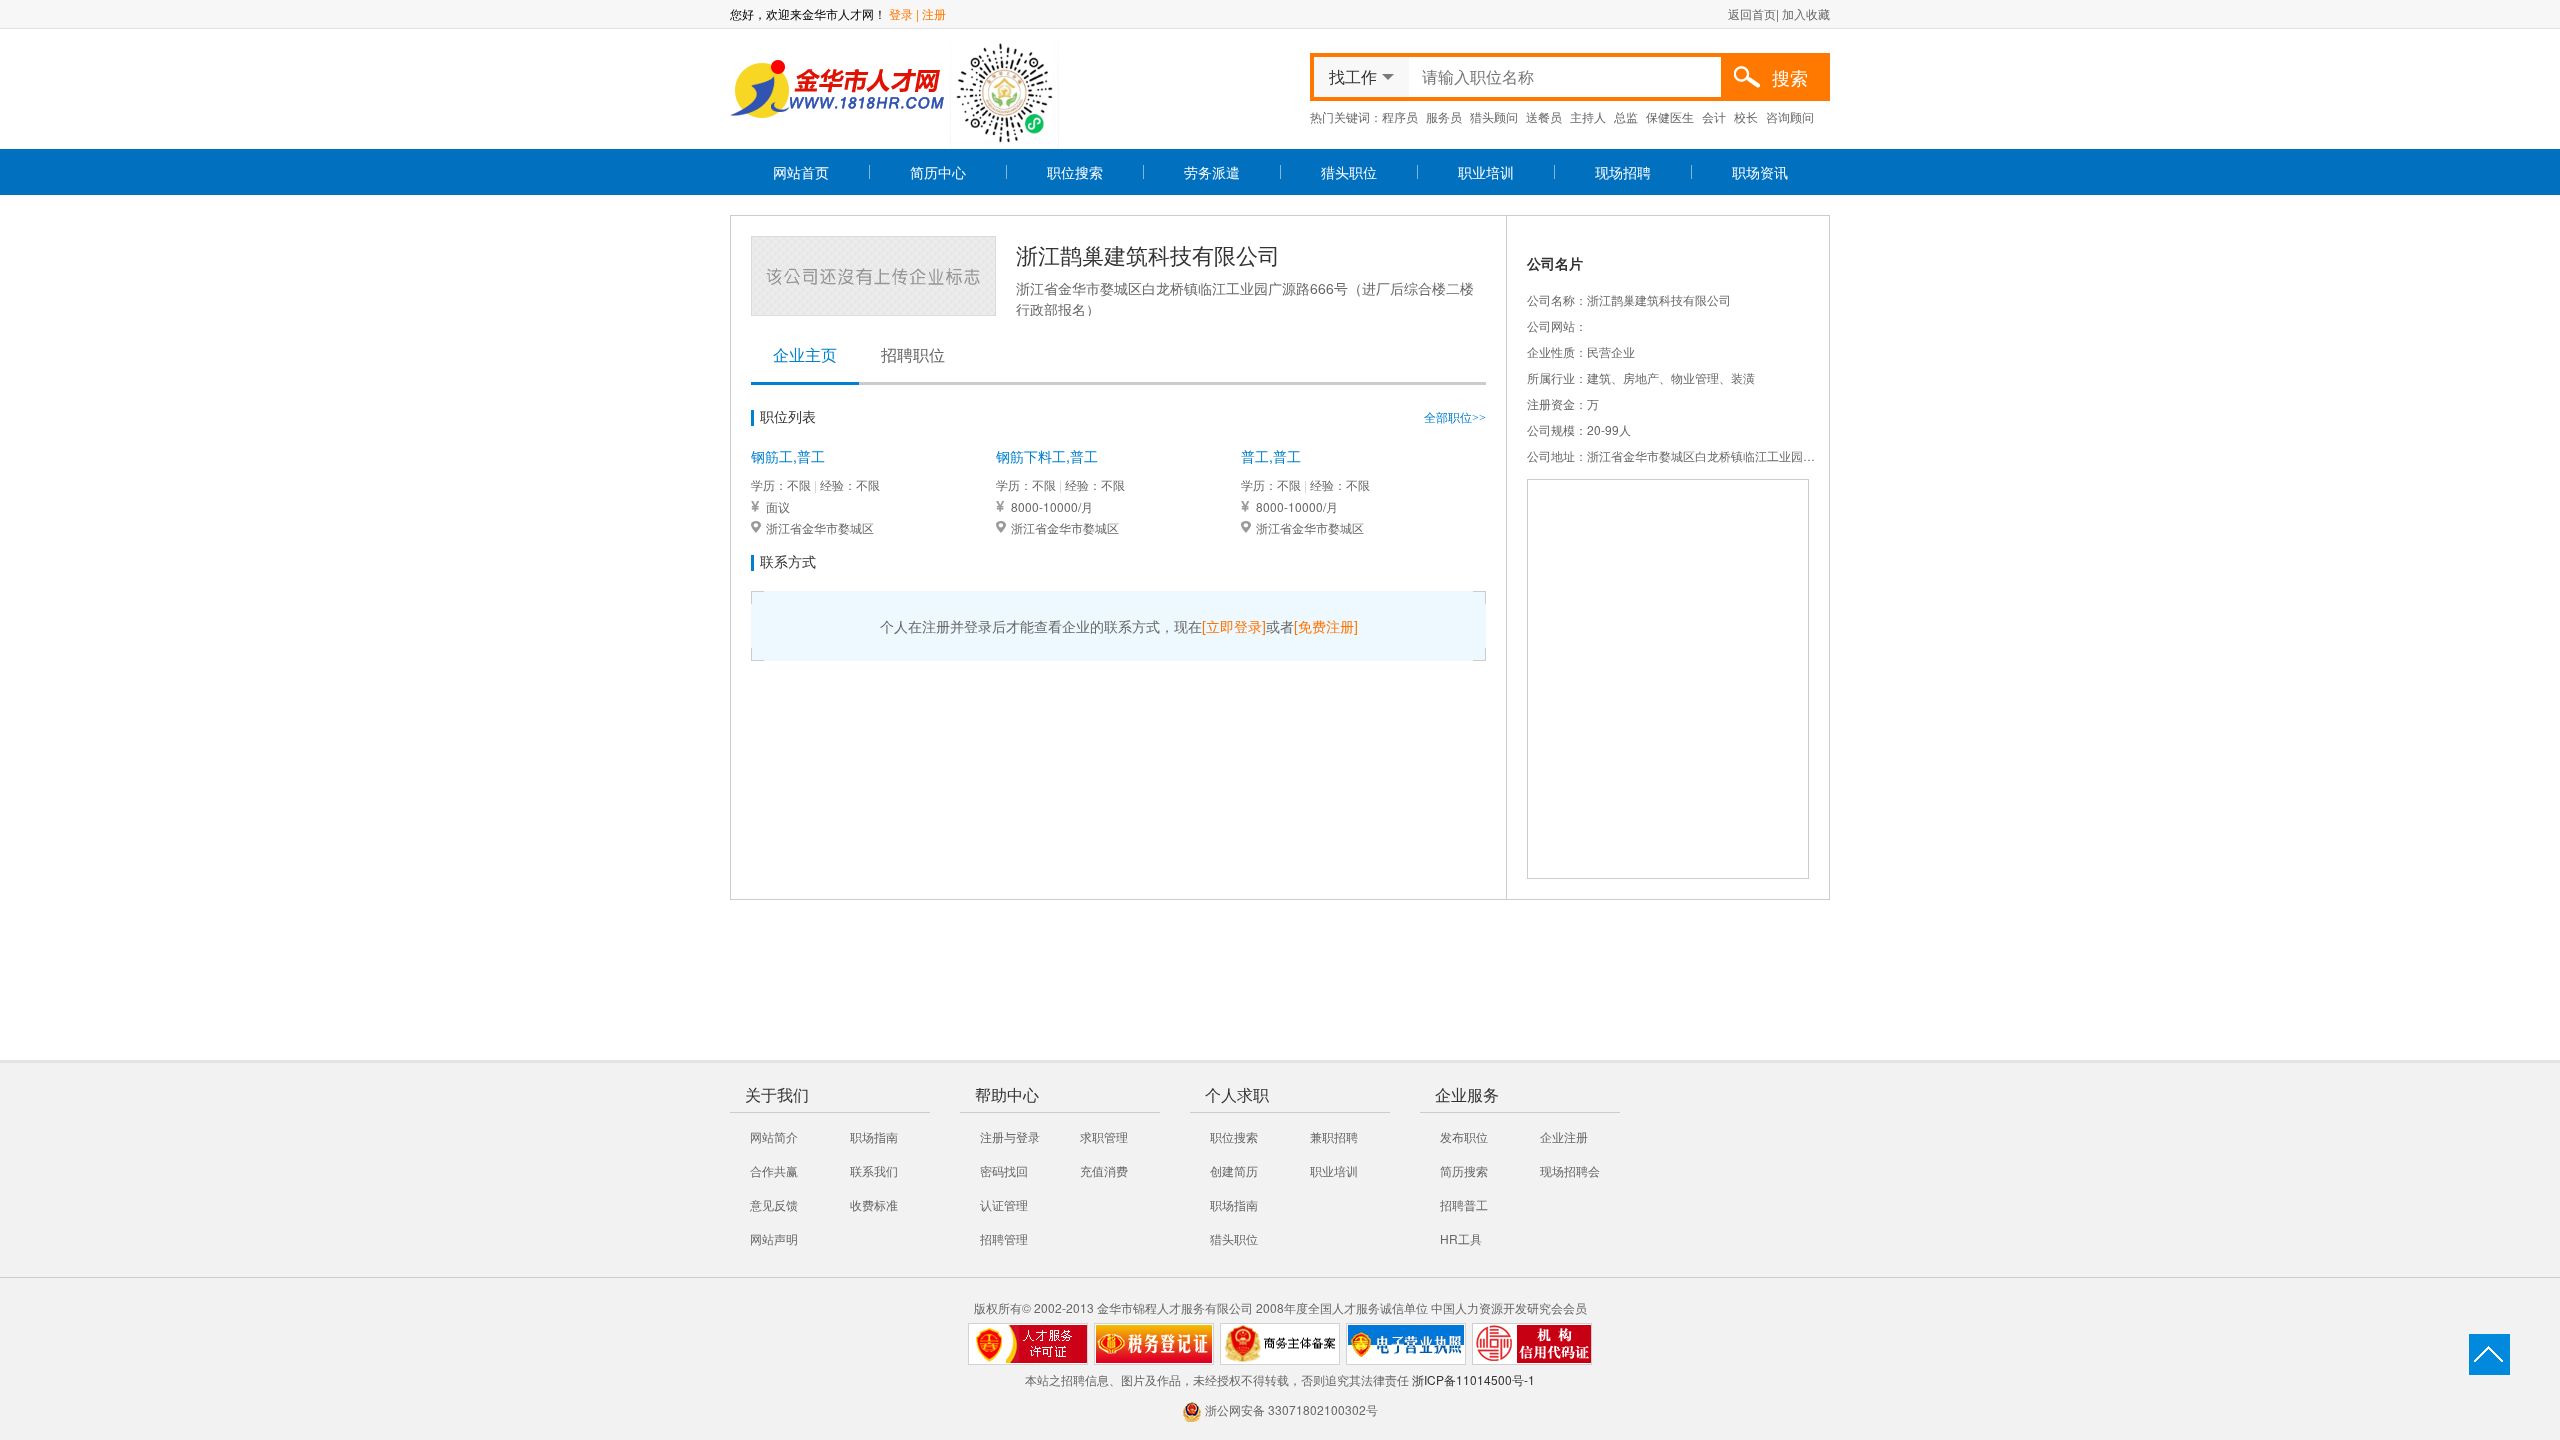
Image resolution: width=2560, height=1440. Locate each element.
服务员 (1444, 116)
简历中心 (938, 172)
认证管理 (1004, 1204)
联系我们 (874, 1170)
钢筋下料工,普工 (1047, 456)
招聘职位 (913, 355)
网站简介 (774, 1136)
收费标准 (874, 1204)
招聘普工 (1464, 1204)
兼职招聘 (1334, 1136)
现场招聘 (1623, 172)
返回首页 (1752, 13)
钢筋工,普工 (788, 456)
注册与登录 (1010, 1136)
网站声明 (774, 1238)
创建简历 (1234, 1170)
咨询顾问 (1790, 116)
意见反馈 (774, 1204)
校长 (1746, 116)
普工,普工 (1271, 456)
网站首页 (801, 172)
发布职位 (1464, 1136)
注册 (934, 13)
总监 (1626, 116)
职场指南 (874, 1136)
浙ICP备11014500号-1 (1473, 1379)
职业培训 (1486, 172)
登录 (901, 13)
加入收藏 (1806, 13)
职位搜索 (1075, 172)
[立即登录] (1234, 626)
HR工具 (1461, 1238)
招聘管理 (1004, 1238)
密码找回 (1004, 1170)
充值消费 (1104, 1170)
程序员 (1400, 116)
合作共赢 (774, 1170)
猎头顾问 (1494, 116)
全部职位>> (1455, 418)
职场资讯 (1760, 172)
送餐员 (1544, 116)
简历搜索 (1464, 1170)
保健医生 (1670, 116)
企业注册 (1564, 1136)
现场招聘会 (1570, 1170)
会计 (1714, 116)
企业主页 (805, 355)
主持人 (1588, 116)
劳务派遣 (1212, 172)
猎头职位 (1349, 172)
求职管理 (1104, 1136)
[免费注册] (1326, 626)
